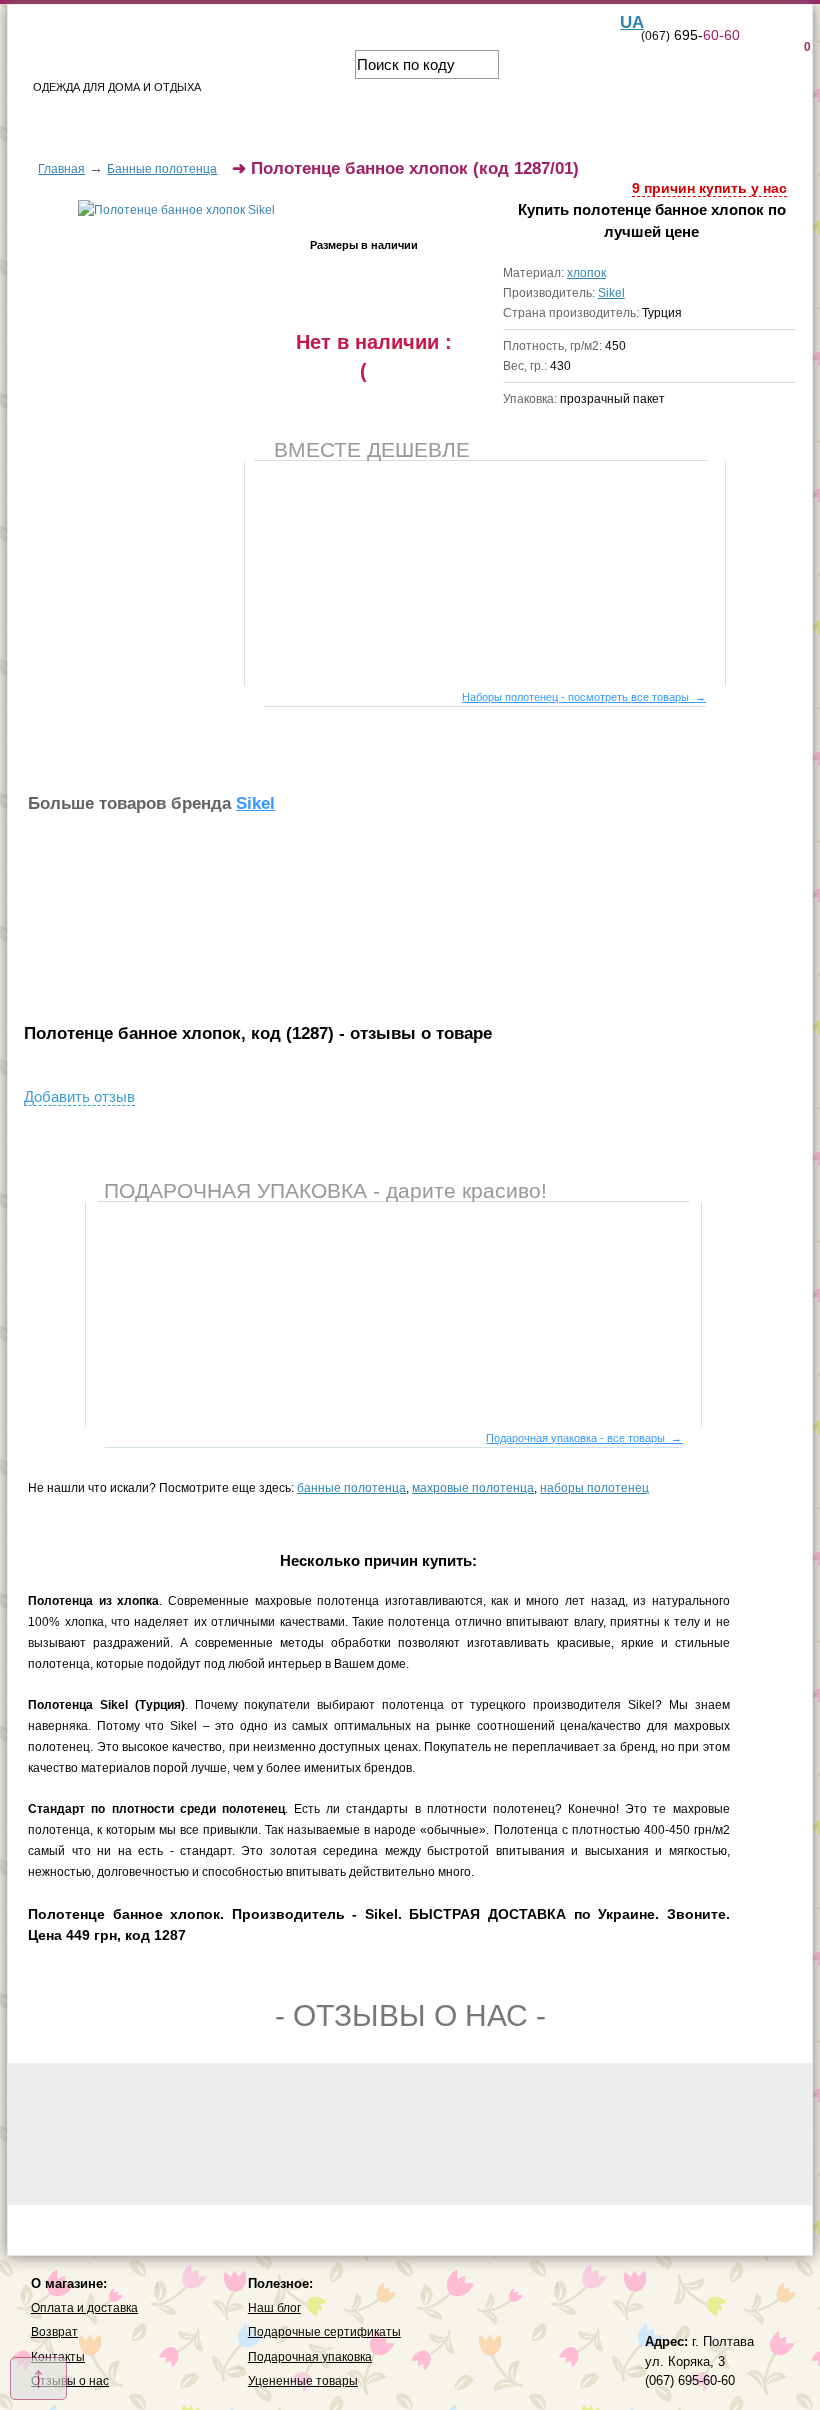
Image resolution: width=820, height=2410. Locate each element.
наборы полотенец (594, 1488)
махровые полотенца (473, 1488)
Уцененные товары (303, 2381)
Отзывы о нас (70, 2381)
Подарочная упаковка (310, 2357)
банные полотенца (351, 1488)
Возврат (54, 2332)
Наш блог (274, 2308)
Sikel (611, 293)
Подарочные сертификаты (324, 2332)
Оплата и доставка (84, 2308)
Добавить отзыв (79, 1096)
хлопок (586, 273)
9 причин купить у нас (709, 188)
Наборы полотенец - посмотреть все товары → (584, 697)
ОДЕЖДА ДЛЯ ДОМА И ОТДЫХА (117, 87)
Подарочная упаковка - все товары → (584, 1438)
